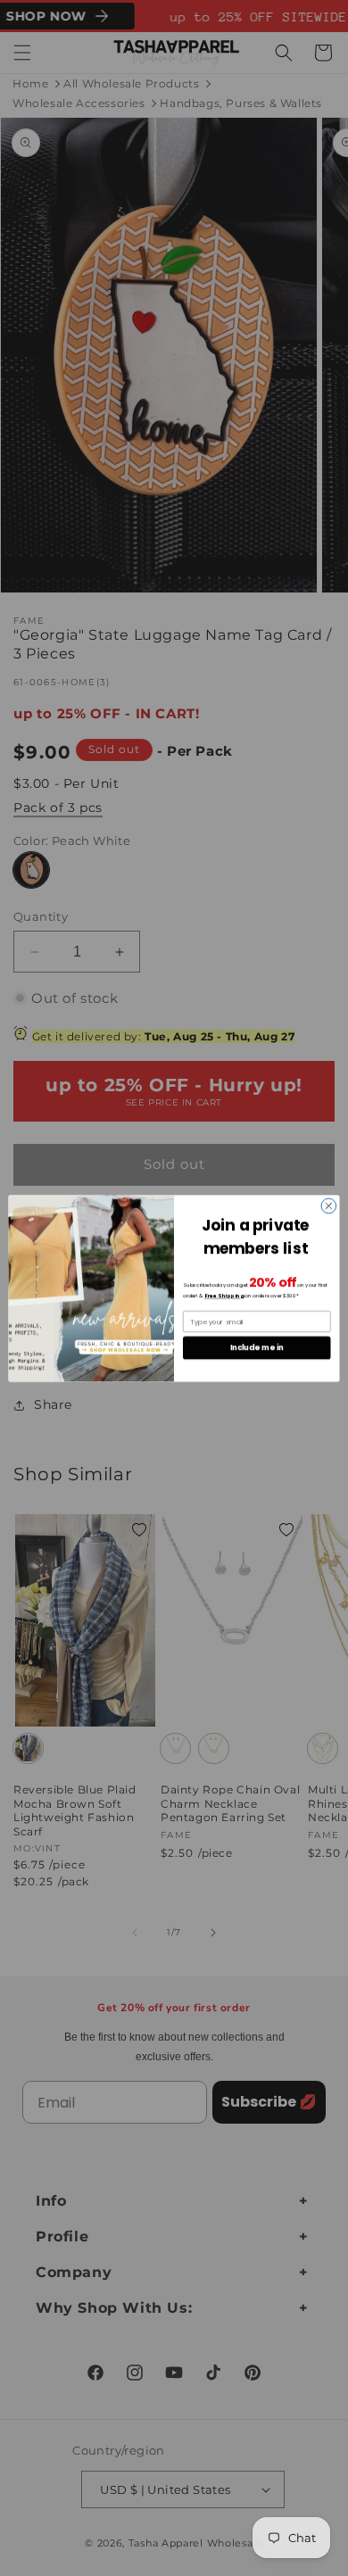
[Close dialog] (329, 1206)
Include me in (257, 1347)
